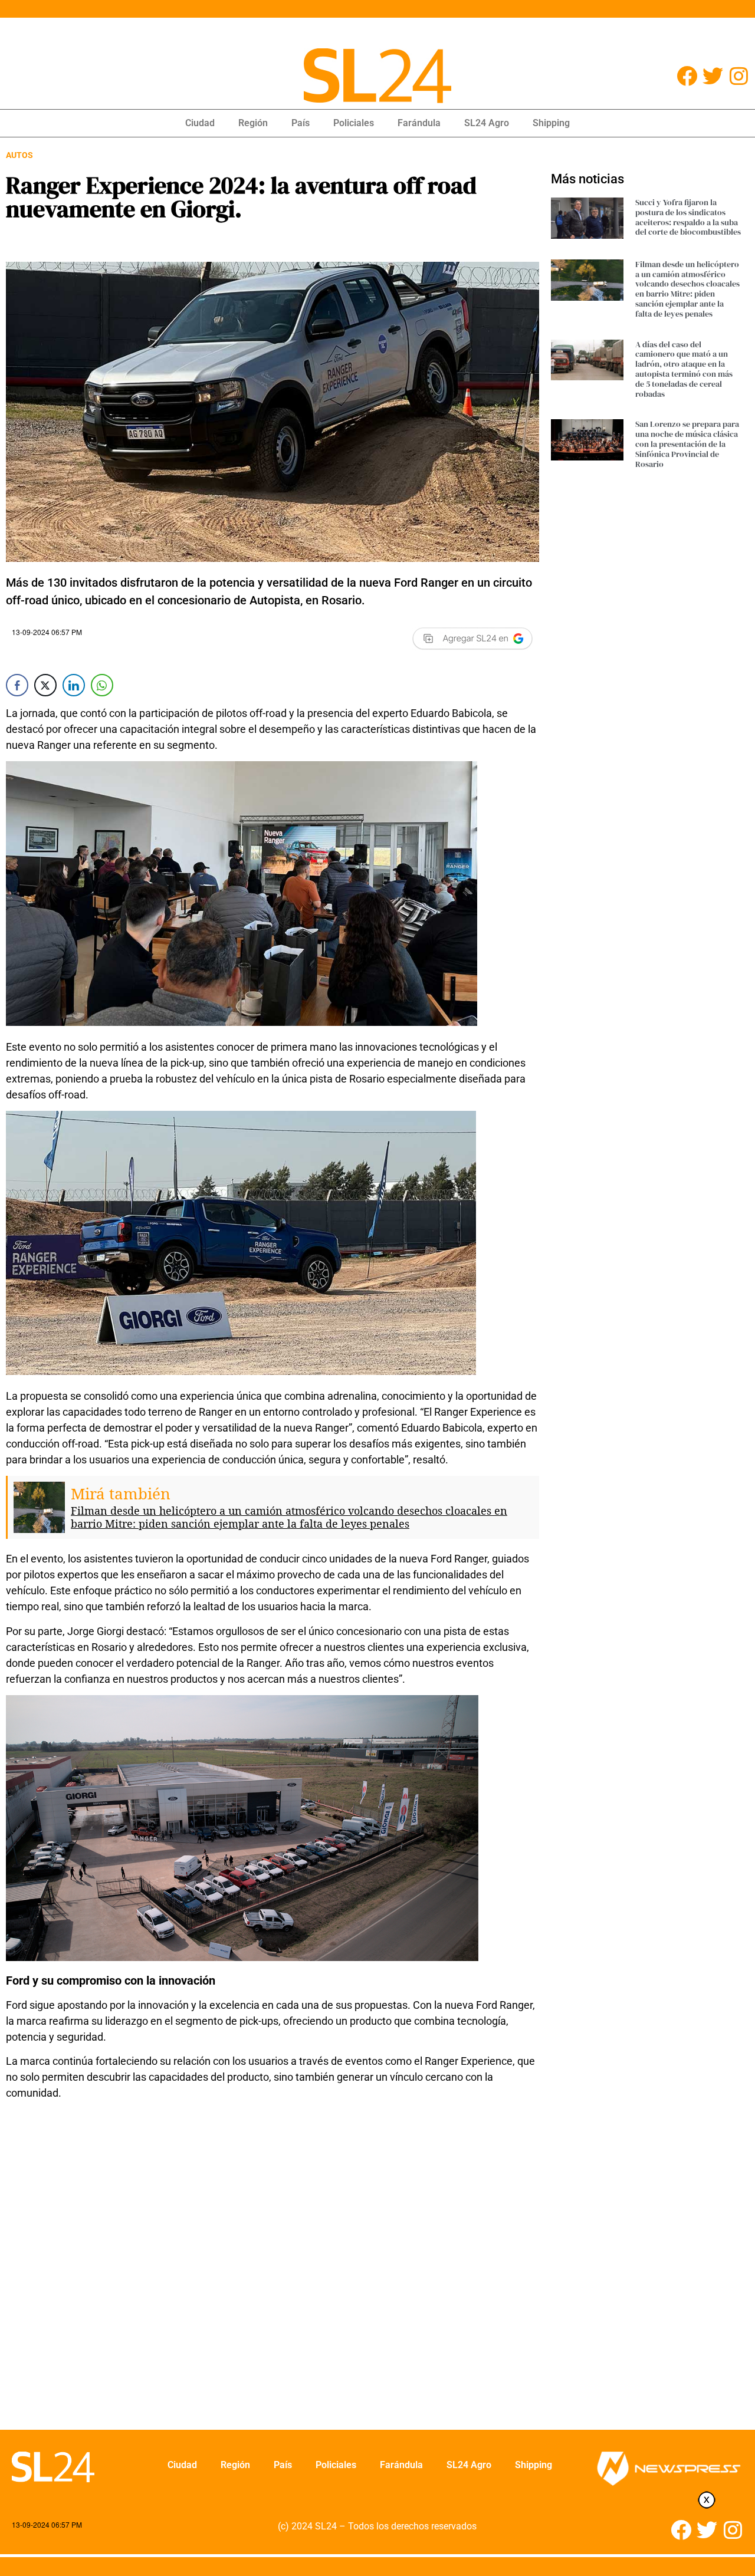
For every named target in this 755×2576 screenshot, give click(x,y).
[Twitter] (713, 76)
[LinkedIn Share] (74, 685)
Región (253, 123)
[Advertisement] (260, 2297)
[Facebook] (687, 76)
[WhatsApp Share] (102, 685)
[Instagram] (739, 76)
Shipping (551, 123)
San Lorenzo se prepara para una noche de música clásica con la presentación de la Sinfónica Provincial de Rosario (687, 444)
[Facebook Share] (17, 685)
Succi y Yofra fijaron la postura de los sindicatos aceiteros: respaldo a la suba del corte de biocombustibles (688, 217)
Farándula (419, 123)
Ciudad (200, 123)
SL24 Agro (487, 123)
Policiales (354, 123)
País (301, 123)
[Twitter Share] (45, 685)
